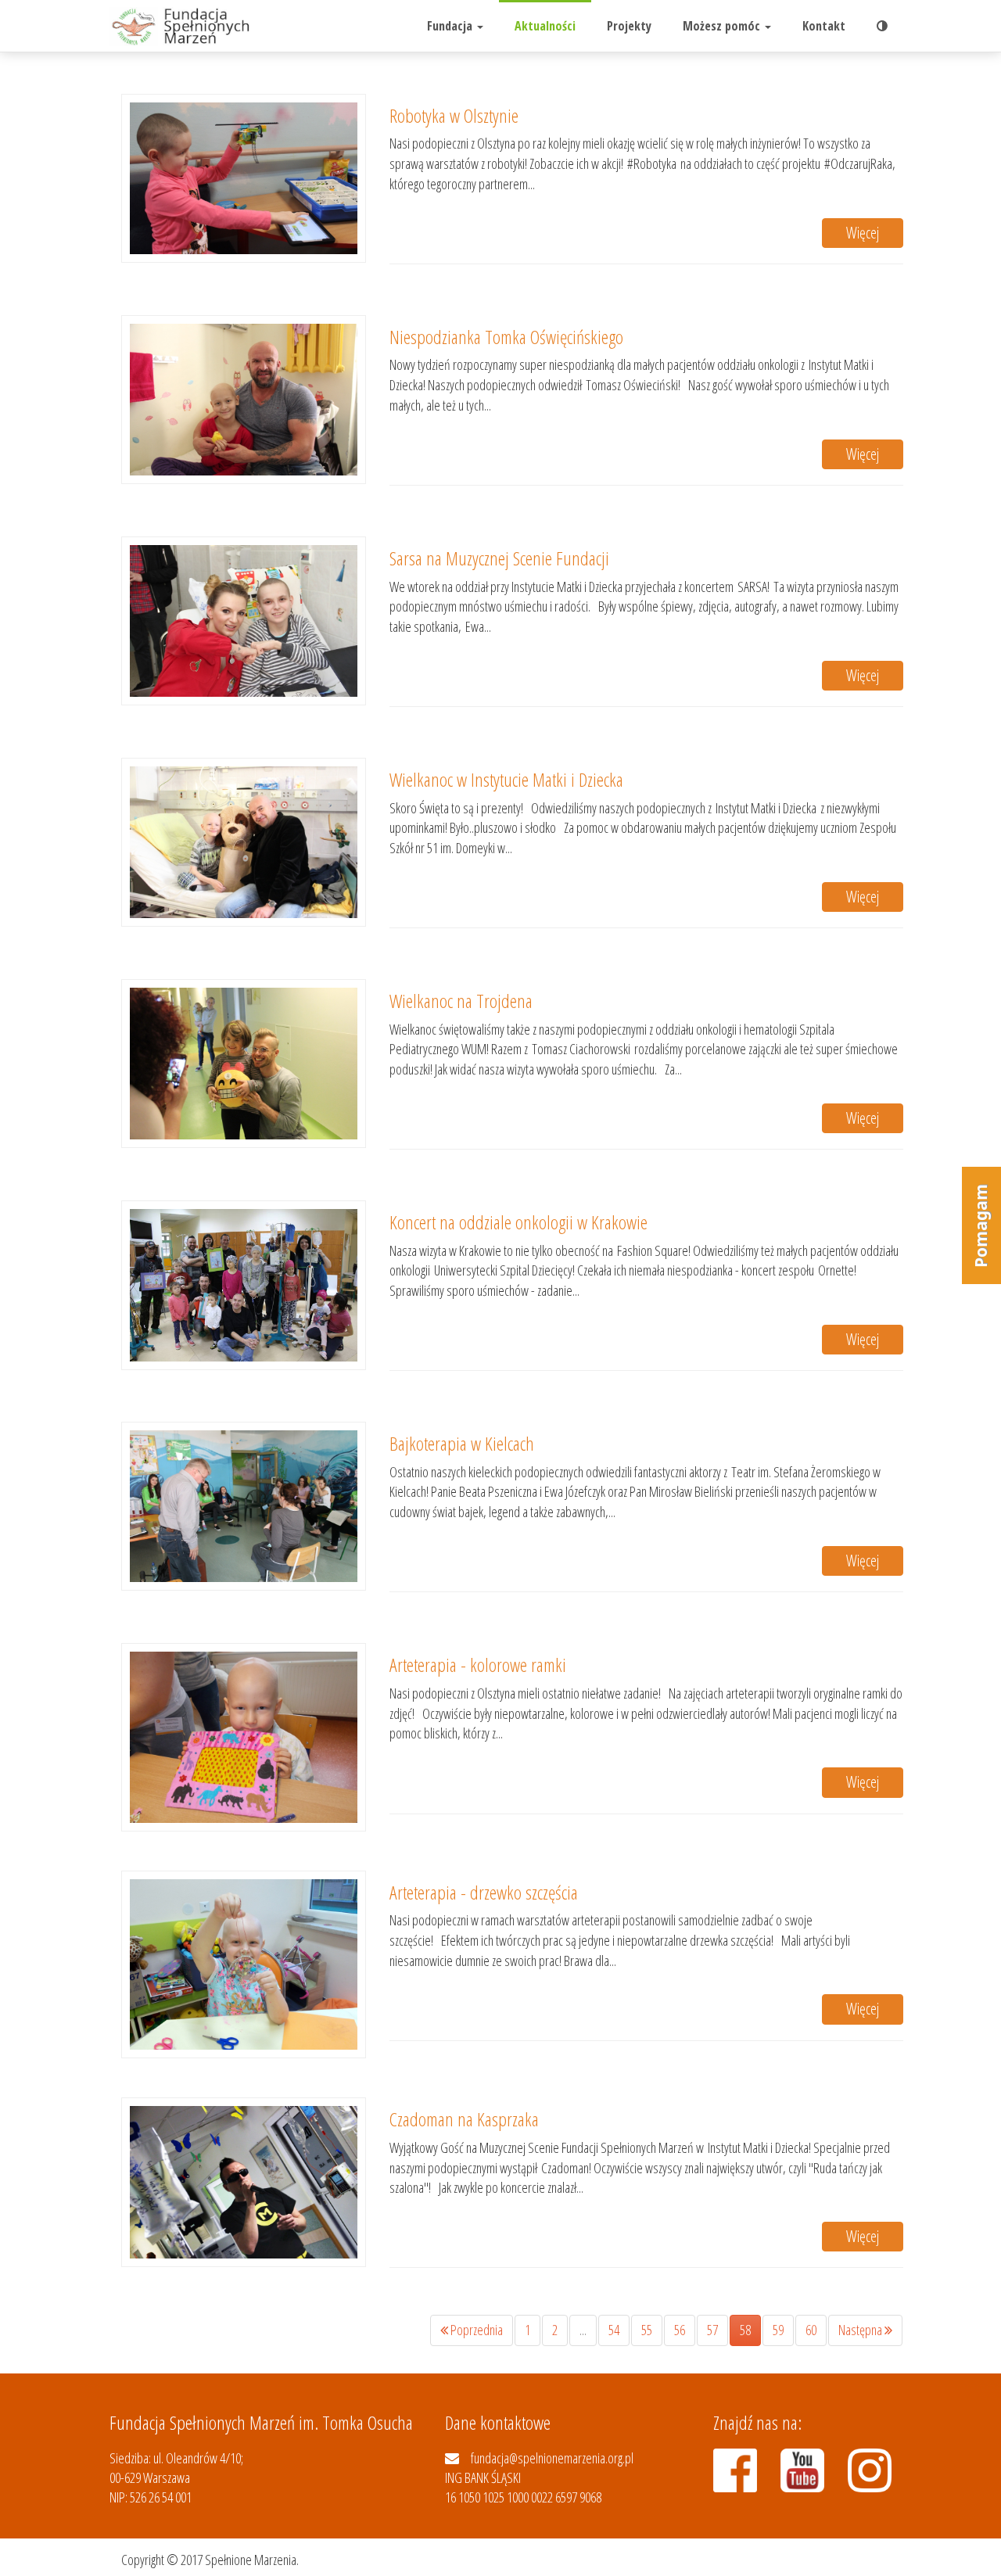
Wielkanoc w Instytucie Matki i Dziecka (506, 779)
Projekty (629, 26)
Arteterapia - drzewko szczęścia (484, 1892)
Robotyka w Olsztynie (454, 115)
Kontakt (824, 26)
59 (778, 2330)
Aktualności (545, 26)
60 (811, 2330)
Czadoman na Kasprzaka (464, 2119)
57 (712, 2330)
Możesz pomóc (723, 26)
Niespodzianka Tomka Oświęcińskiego (506, 337)
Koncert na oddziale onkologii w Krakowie (518, 1222)
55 (647, 2330)
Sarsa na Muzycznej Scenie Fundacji (499, 558)
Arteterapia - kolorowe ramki (478, 1665)
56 (680, 2330)
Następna (861, 2330)
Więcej (863, 233)
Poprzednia (475, 2330)
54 (614, 2330)
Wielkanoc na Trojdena (461, 1001)
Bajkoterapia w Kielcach (462, 1443)
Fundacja (451, 26)
